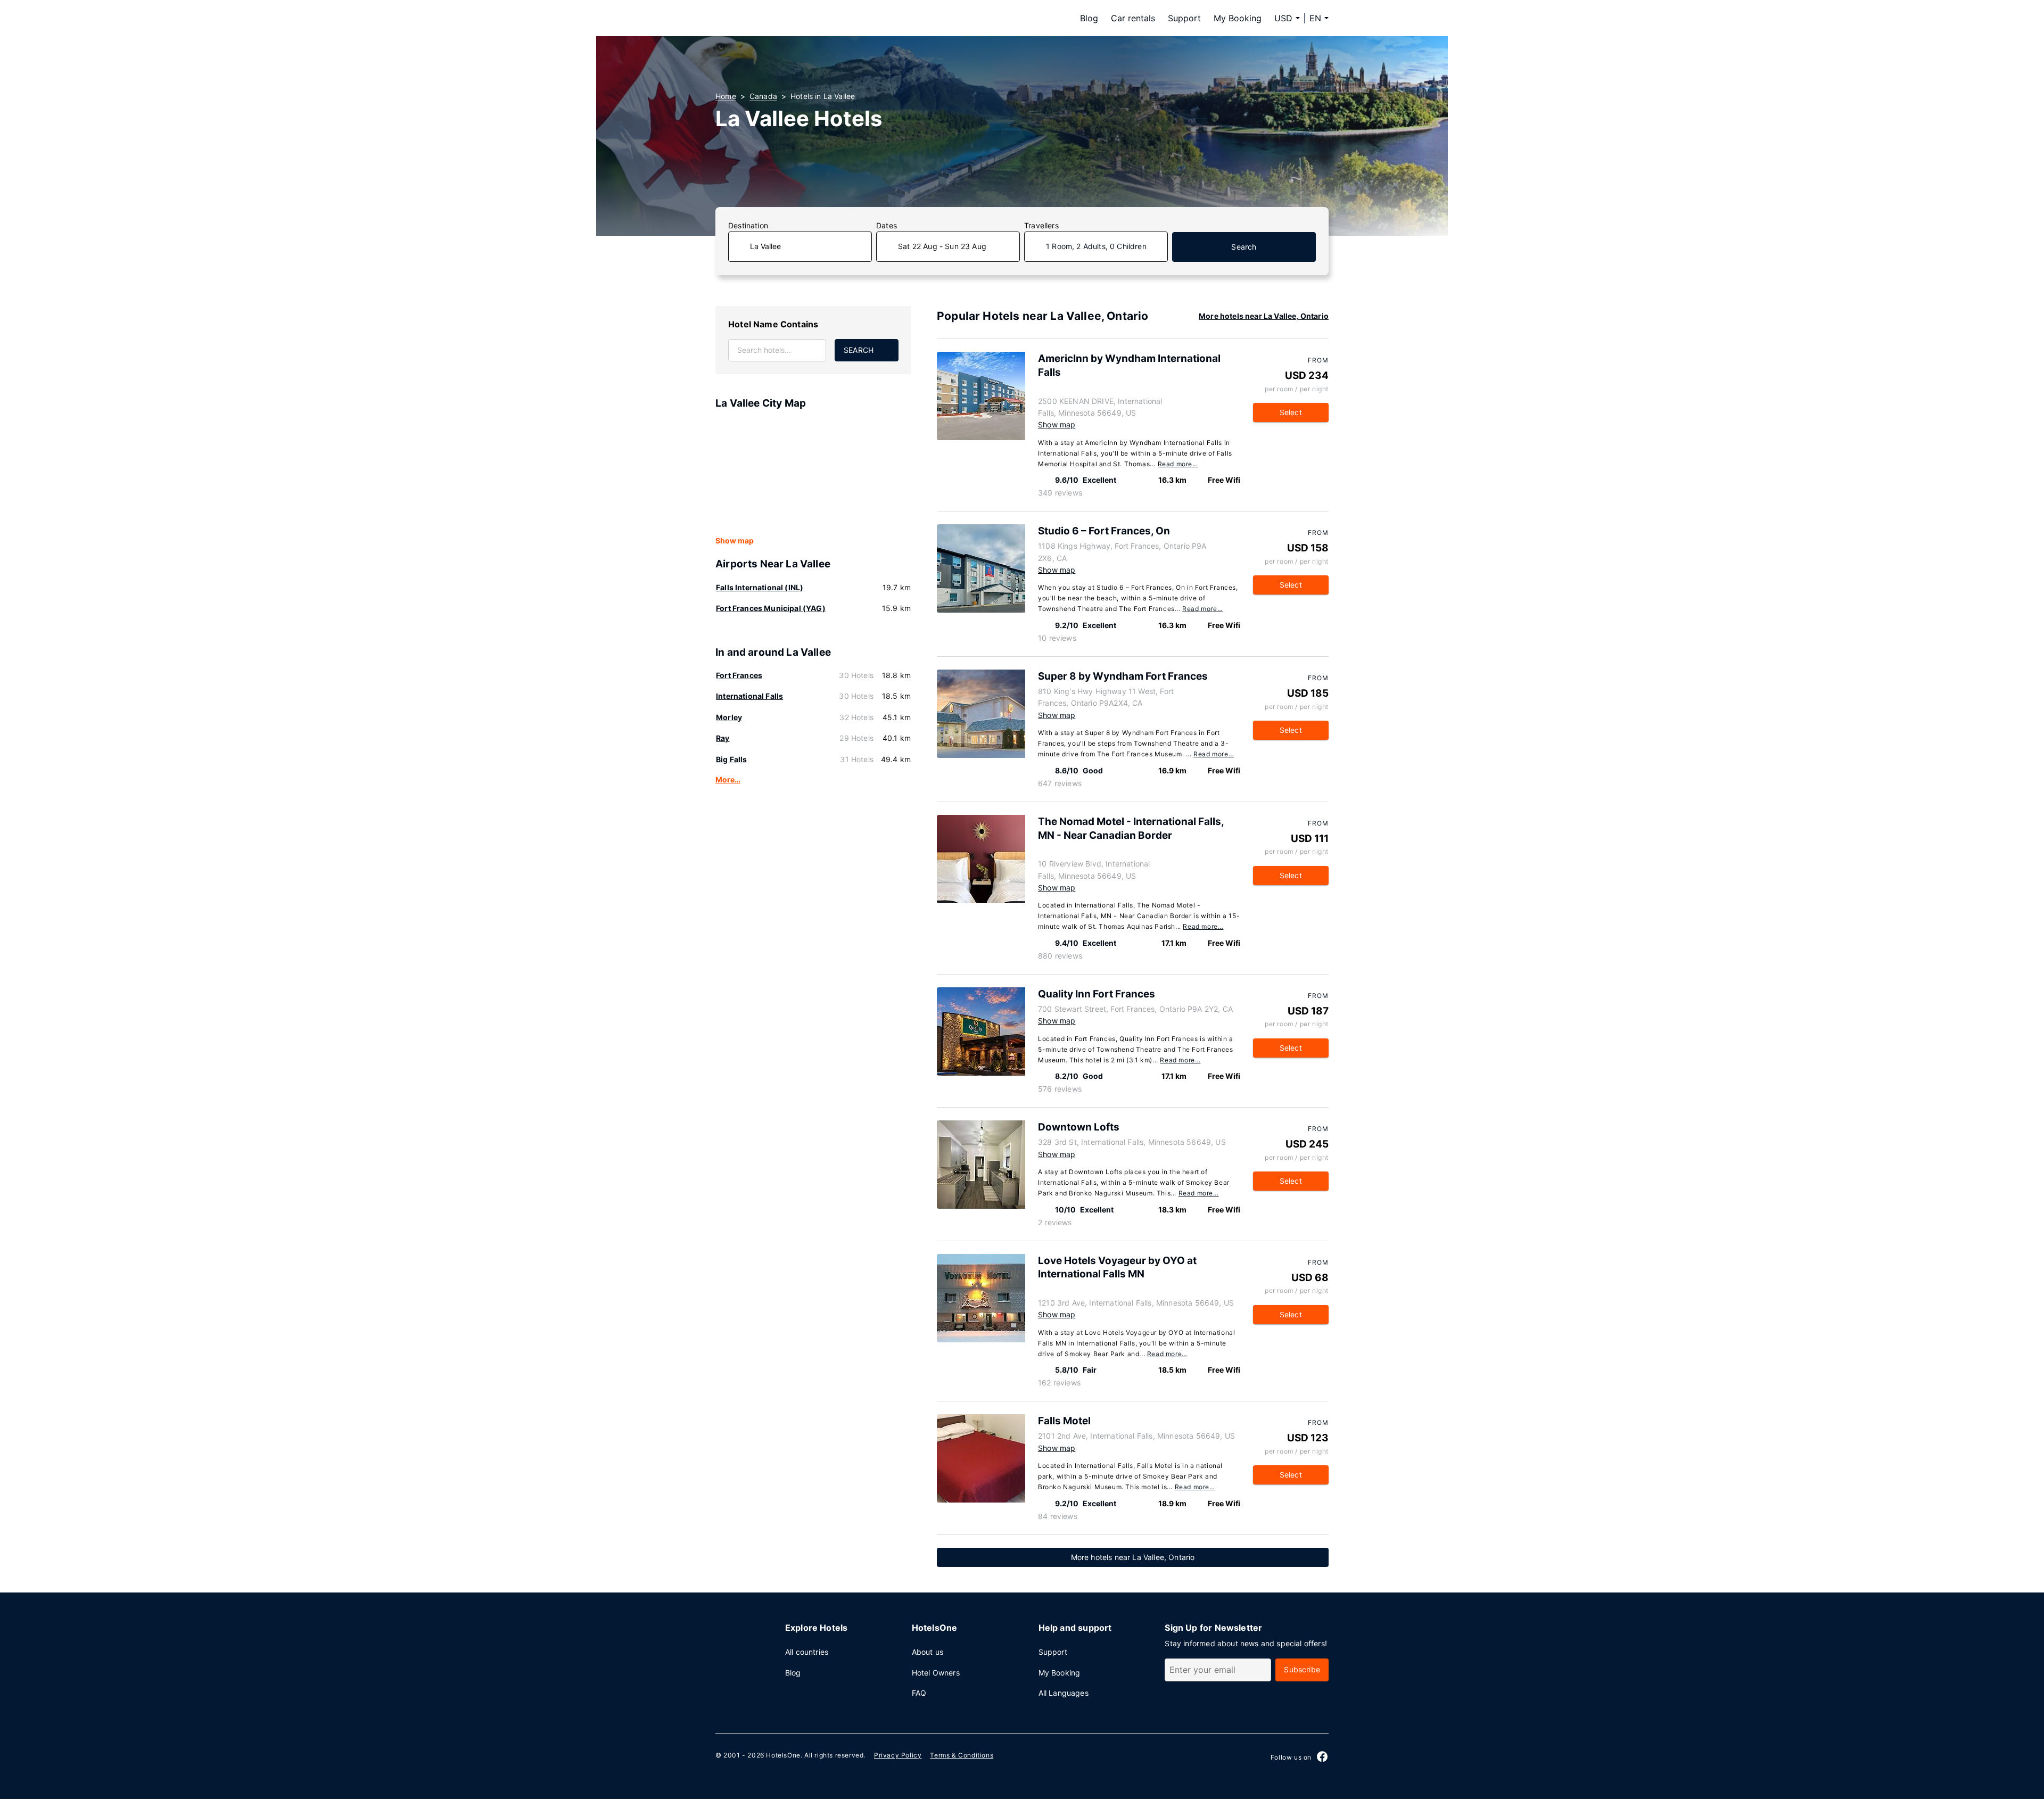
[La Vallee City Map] (813, 473)
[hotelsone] (782, 18)
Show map (735, 540)
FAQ (919, 1693)
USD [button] (1283, 18)
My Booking (1238, 18)
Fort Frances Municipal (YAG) (771, 608)
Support (1184, 18)
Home (726, 96)
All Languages (1064, 1693)
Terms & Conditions (962, 1755)
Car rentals (1133, 18)
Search (1244, 247)
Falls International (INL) (760, 587)
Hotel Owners (936, 1673)
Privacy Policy (898, 1755)
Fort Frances (739, 675)
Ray (723, 738)
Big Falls (732, 759)
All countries (807, 1652)
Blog (1089, 18)
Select (1291, 412)
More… (728, 779)
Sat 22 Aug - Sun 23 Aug (942, 246)
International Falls (749, 696)
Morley (729, 717)
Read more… (1178, 464)
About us (928, 1652)
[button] (1319, 18)
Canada (763, 96)
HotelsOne (783, 1755)
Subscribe (1302, 1669)
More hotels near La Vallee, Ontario (1264, 316)
